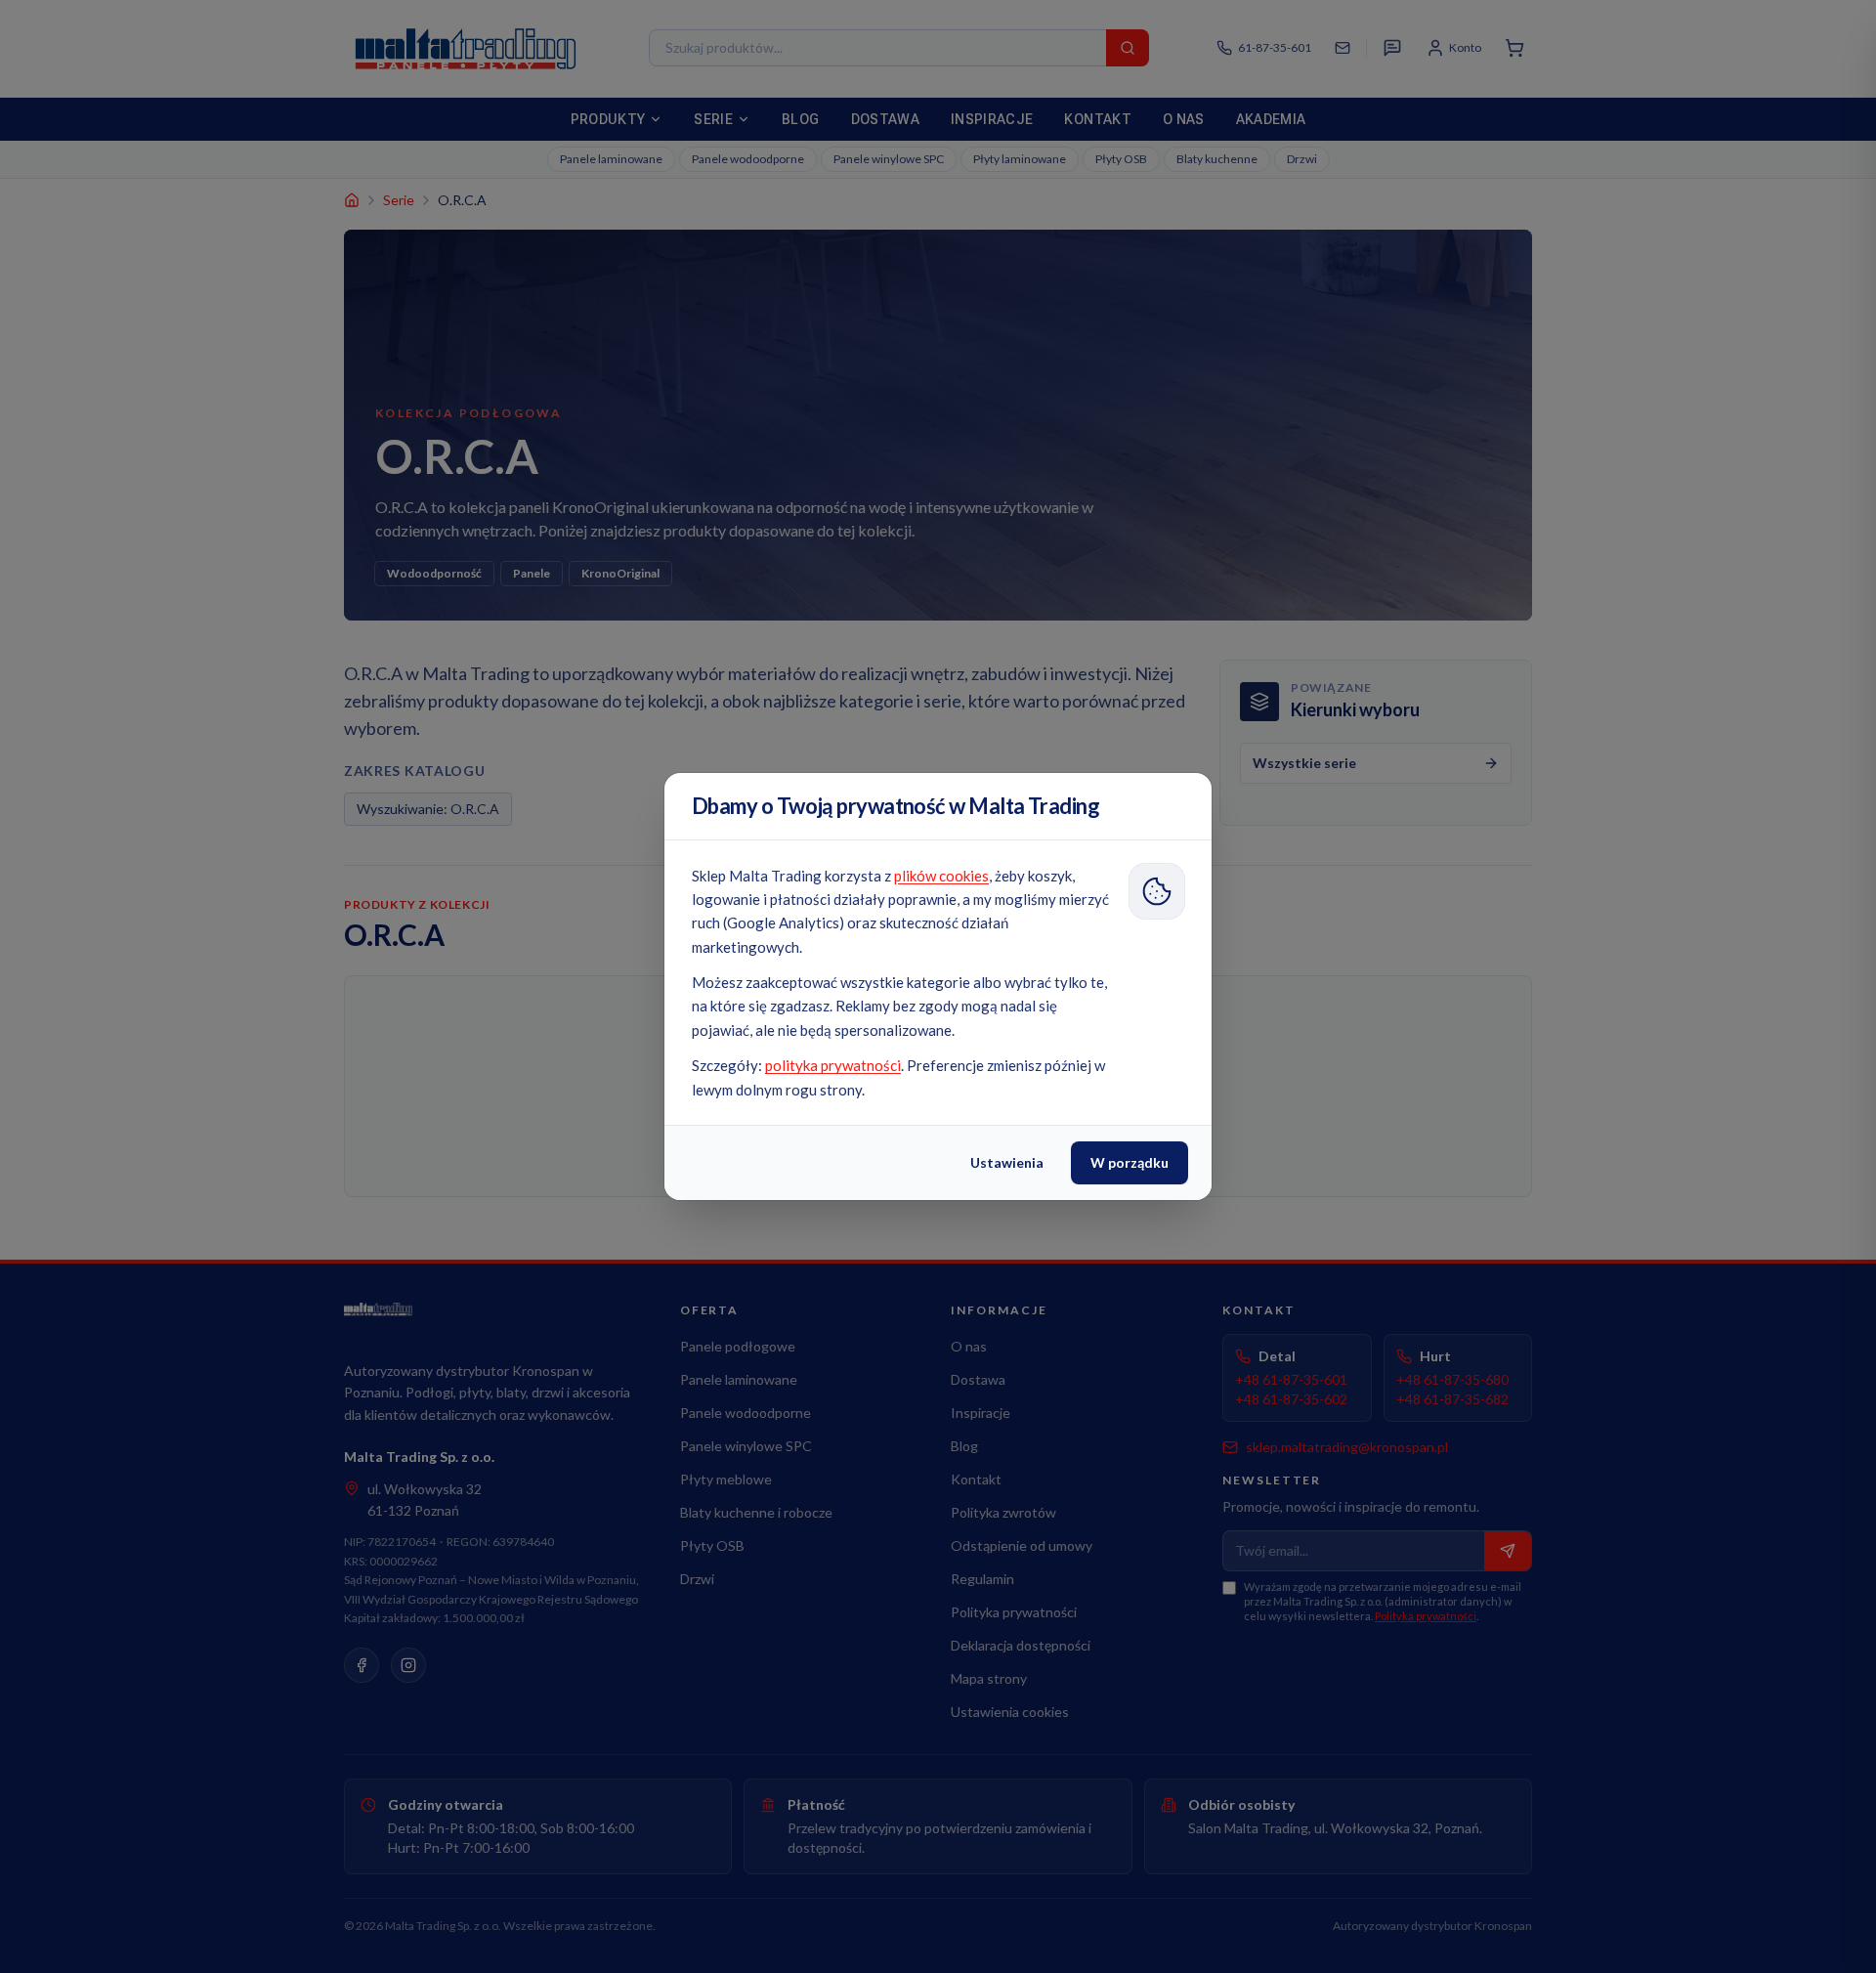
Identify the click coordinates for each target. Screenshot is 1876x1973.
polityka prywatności (833, 1065)
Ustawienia (1007, 1162)
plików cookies (941, 876)
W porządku (1130, 1162)
